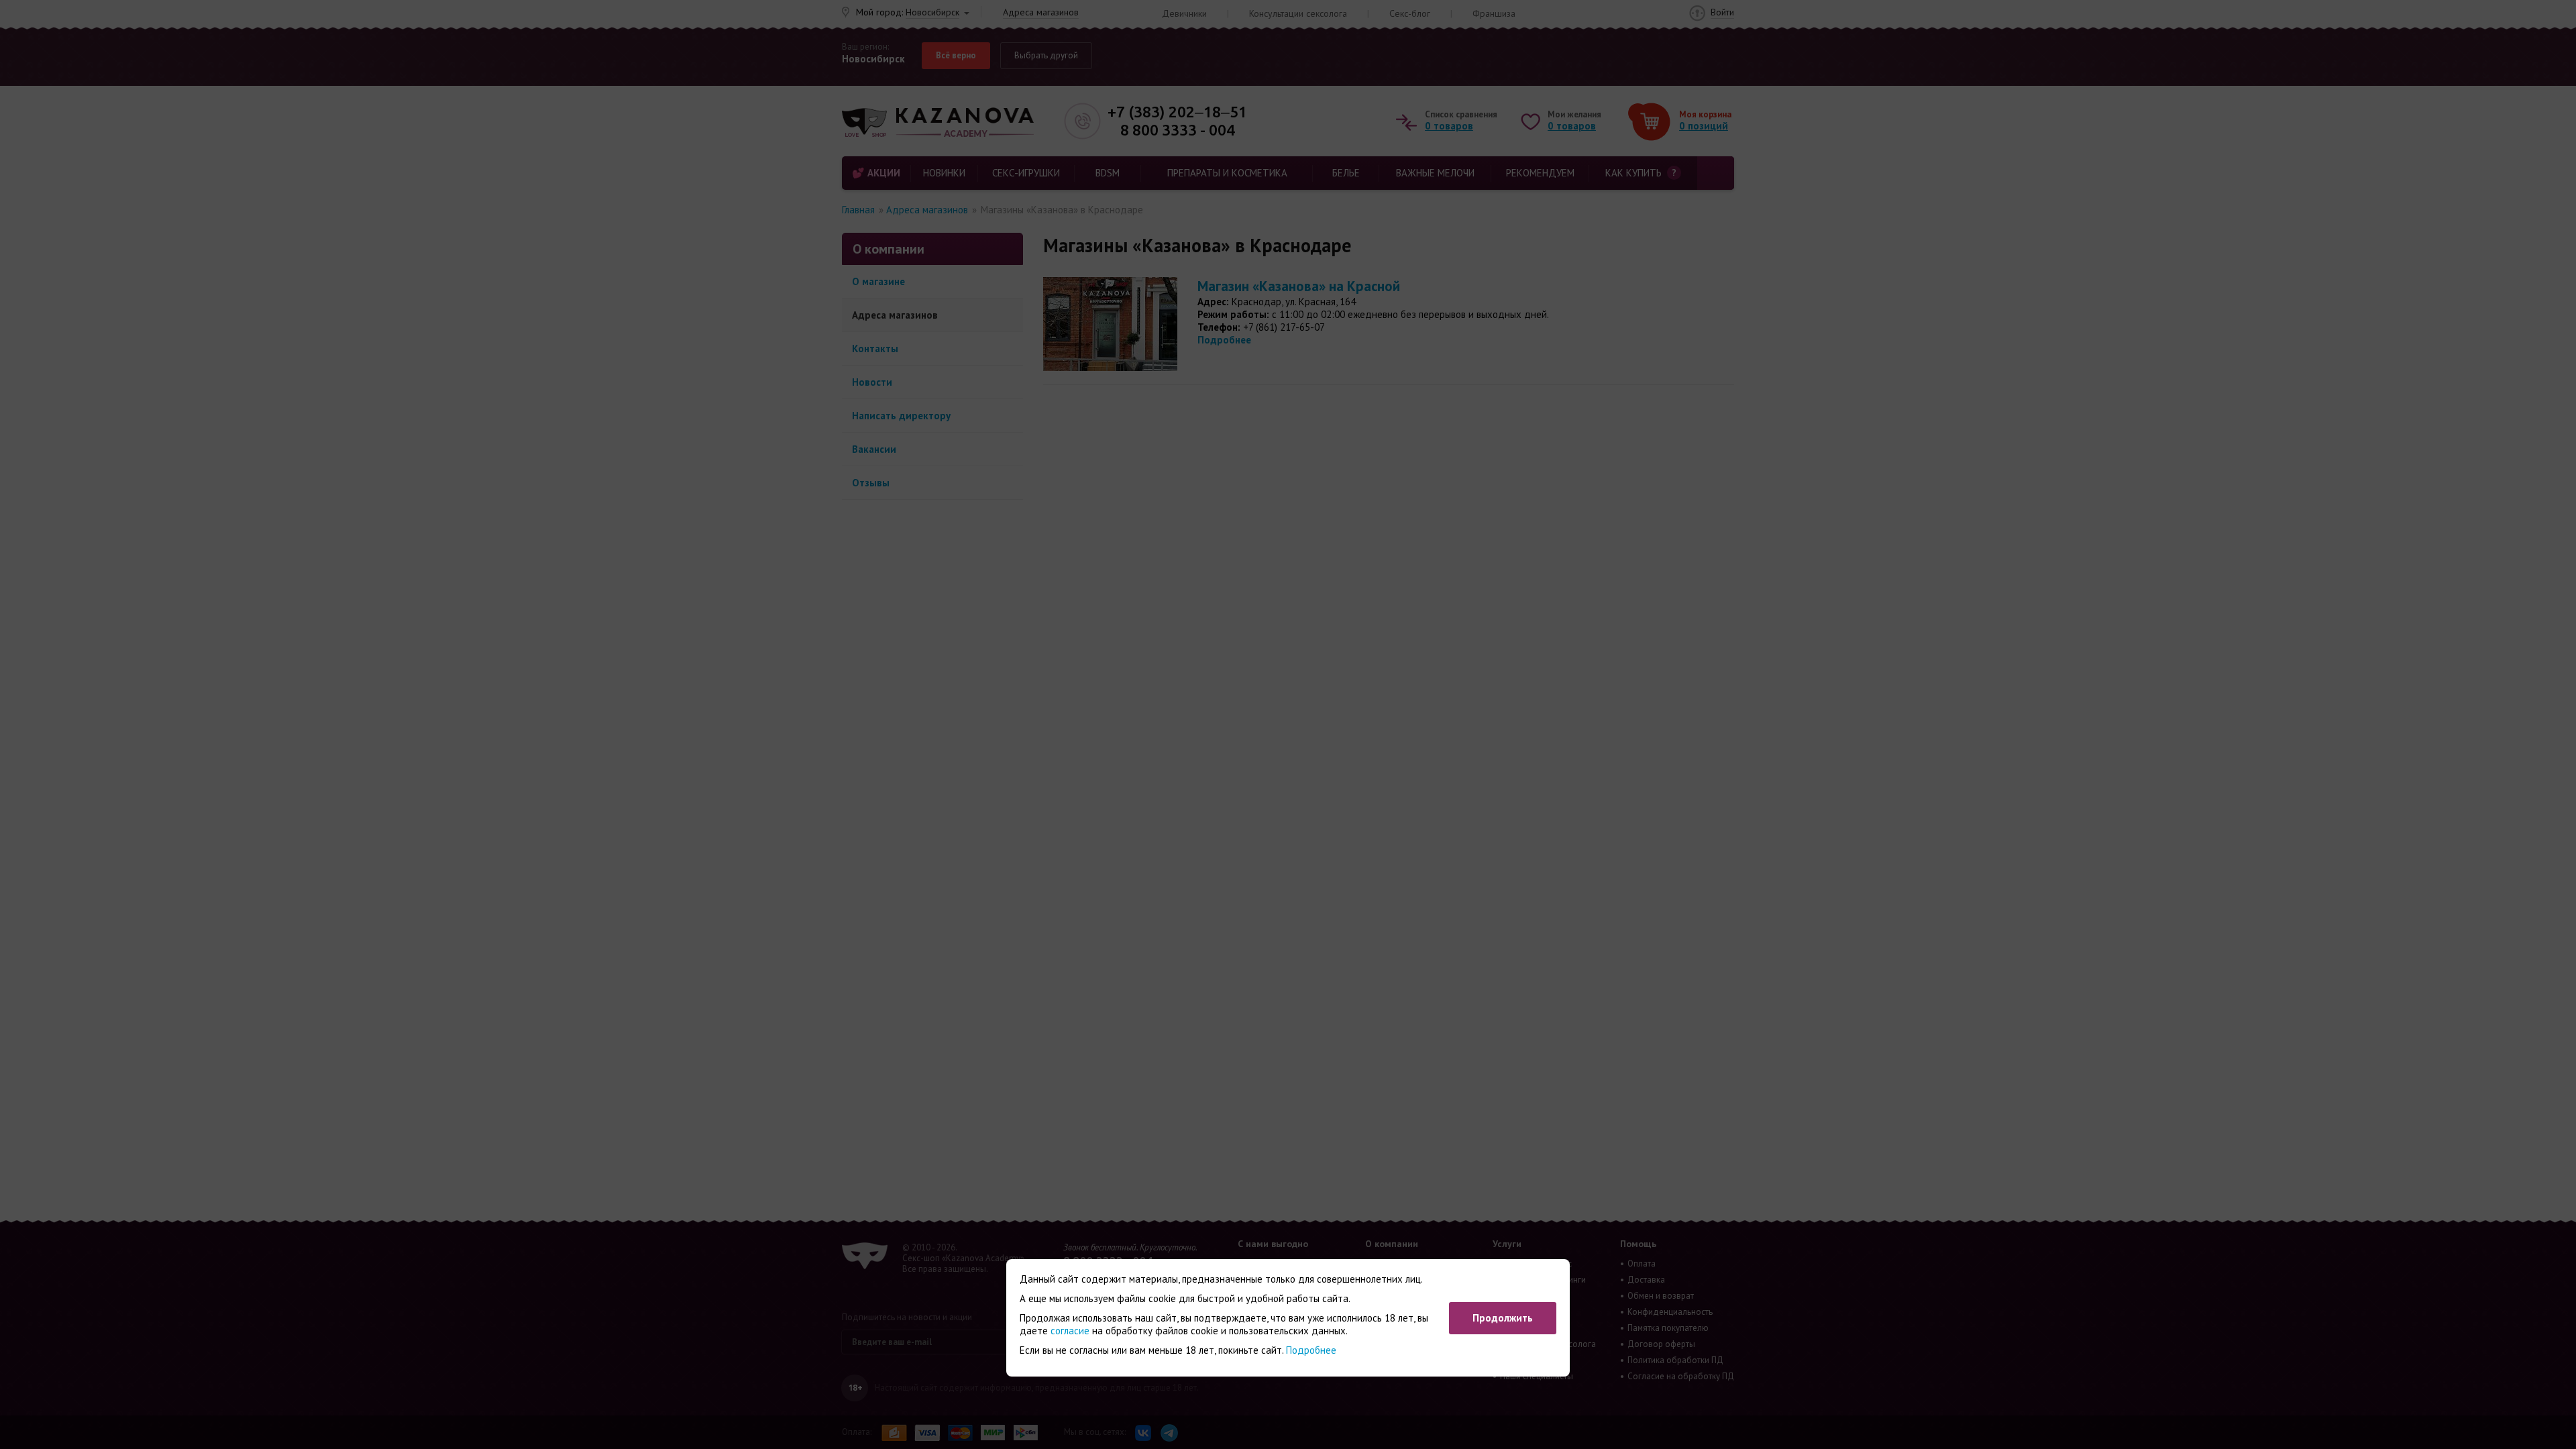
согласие (1070, 1331)
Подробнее (1311, 1350)
